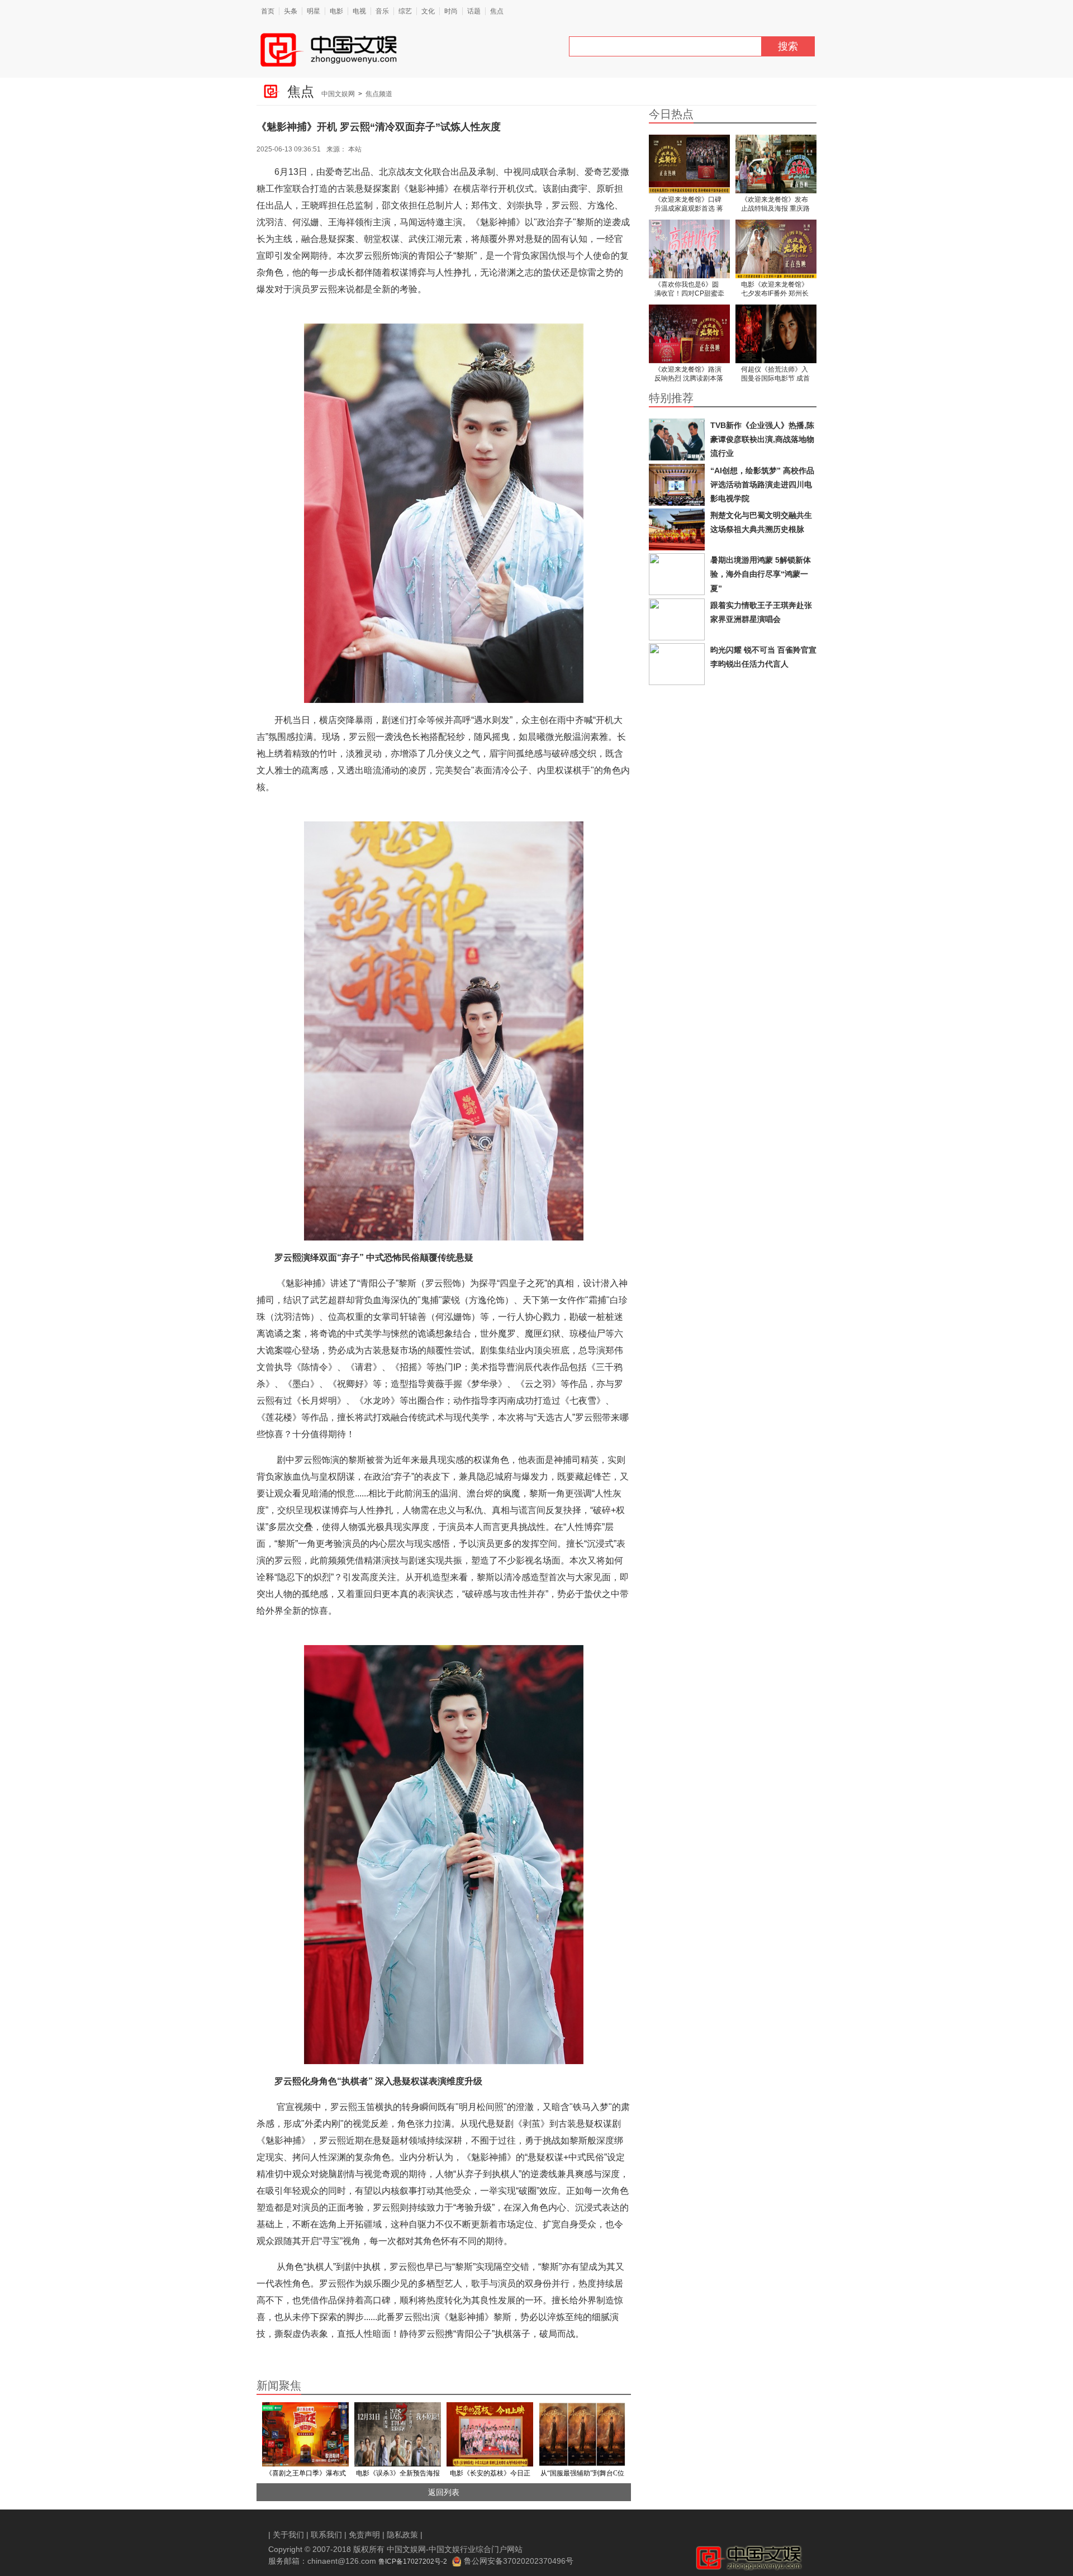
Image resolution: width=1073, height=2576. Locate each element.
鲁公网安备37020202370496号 (519, 2561)
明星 (314, 11)
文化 (428, 11)
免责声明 (364, 2535)
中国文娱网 (338, 94)
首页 (268, 11)
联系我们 (326, 2535)
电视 (359, 11)
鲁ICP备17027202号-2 (413, 2561)
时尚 (451, 11)
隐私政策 (402, 2535)
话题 (474, 11)
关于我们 (288, 2535)
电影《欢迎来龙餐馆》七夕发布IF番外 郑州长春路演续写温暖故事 (775, 290)
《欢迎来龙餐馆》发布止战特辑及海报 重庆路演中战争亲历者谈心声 (775, 205)
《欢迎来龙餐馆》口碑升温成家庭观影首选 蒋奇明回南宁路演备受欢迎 (689, 205)
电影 (336, 11)
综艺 (405, 11)
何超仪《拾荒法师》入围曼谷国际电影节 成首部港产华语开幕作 (775, 375)
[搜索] (766, 49)
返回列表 (444, 2492)
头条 (291, 11)
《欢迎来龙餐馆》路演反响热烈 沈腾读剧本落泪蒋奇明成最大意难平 (689, 375)
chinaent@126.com (342, 2561)
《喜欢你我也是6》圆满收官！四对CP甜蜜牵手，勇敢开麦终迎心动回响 (689, 290)
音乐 (382, 11)
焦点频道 (379, 94)
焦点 (497, 11)
